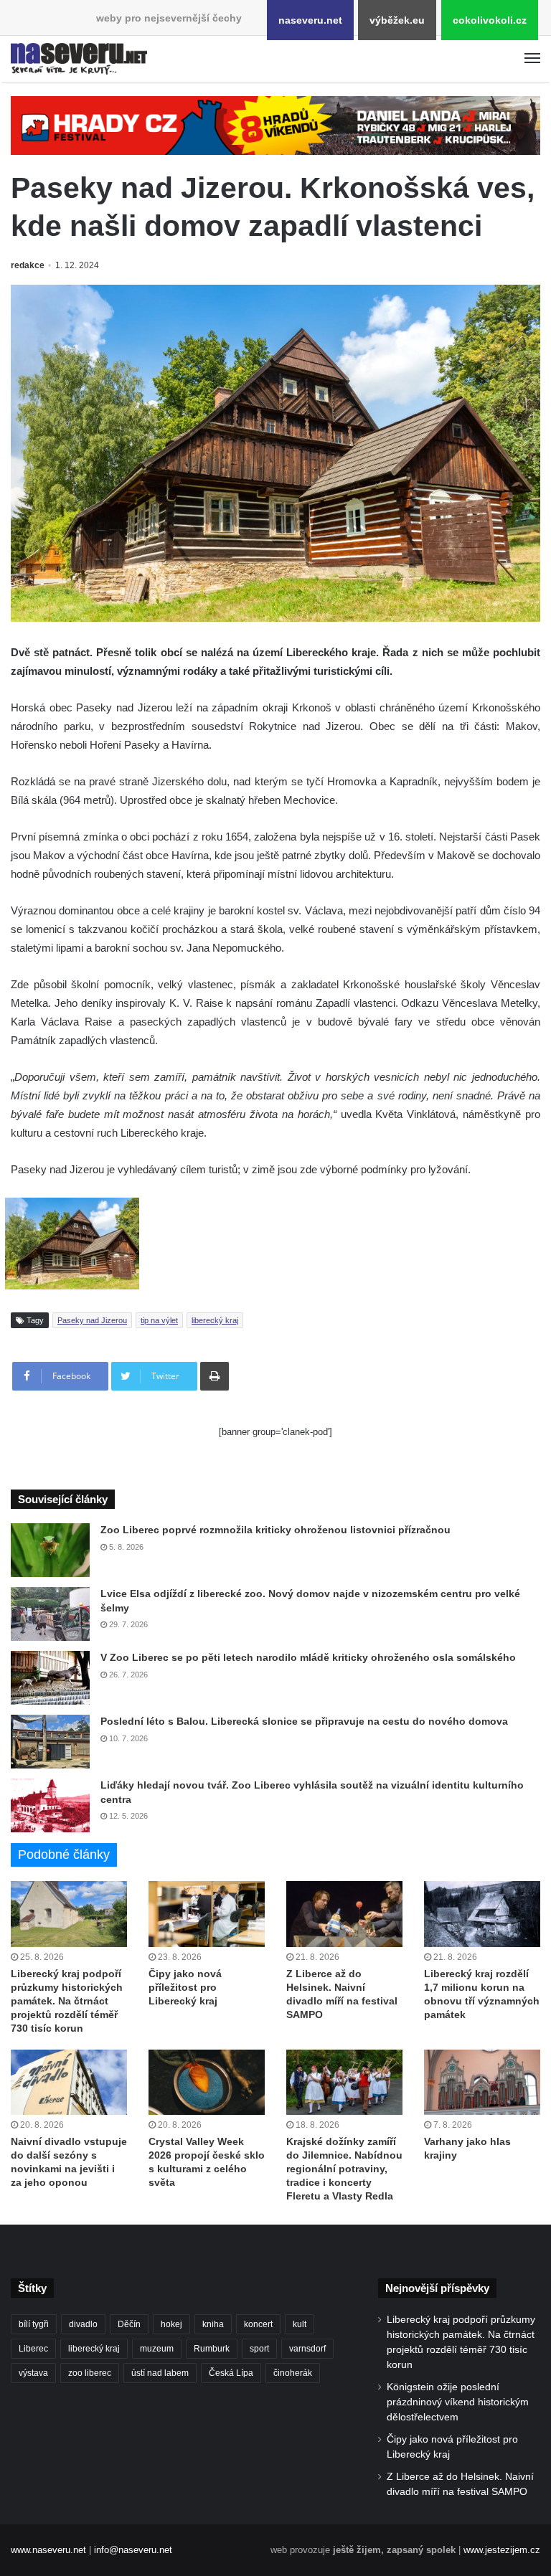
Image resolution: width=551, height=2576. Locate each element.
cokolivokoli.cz (490, 20)
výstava (33, 2373)
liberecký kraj (215, 1320)
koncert (258, 2324)
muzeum (157, 2349)
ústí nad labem (160, 2373)
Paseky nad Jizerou (92, 1320)
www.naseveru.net (48, 2550)
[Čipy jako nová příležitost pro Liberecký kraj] (207, 1914)
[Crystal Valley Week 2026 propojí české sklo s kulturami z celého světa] (207, 2082)
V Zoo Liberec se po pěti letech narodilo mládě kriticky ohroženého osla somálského (308, 1657)
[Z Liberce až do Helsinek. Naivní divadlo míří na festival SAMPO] (344, 1914)
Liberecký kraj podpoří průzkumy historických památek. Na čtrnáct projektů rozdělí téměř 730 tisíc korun (67, 2001)
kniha (213, 2324)
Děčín (129, 2324)
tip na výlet (159, 1320)
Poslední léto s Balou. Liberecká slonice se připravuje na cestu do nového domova (304, 1721)
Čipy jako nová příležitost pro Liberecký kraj (185, 1987)
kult (300, 2324)
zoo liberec (90, 2373)
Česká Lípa (231, 2373)
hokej (171, 2324)
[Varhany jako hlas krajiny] (482, 2082)
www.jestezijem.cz (502, 2550)
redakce (28, 265)
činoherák (293, 2373)
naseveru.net (310, 20)
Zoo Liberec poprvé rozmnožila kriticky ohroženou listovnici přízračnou (275, 1530)
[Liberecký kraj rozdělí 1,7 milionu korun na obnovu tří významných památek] (482, 1914)
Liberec (33, 2349)
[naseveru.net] (79, 59)
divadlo (83, 2324)
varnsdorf (307, 2349)
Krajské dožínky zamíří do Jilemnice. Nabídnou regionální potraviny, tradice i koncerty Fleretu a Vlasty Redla (344, 2169)
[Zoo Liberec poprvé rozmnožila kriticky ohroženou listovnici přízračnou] (50, 1550)
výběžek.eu (397, 20)
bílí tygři (34, 2324)
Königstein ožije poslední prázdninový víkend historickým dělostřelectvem (458, 2402)
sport (259, 2349)
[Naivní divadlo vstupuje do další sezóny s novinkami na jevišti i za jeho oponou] (69, 2082)
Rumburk (212, 2349)
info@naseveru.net (133, 2550)
